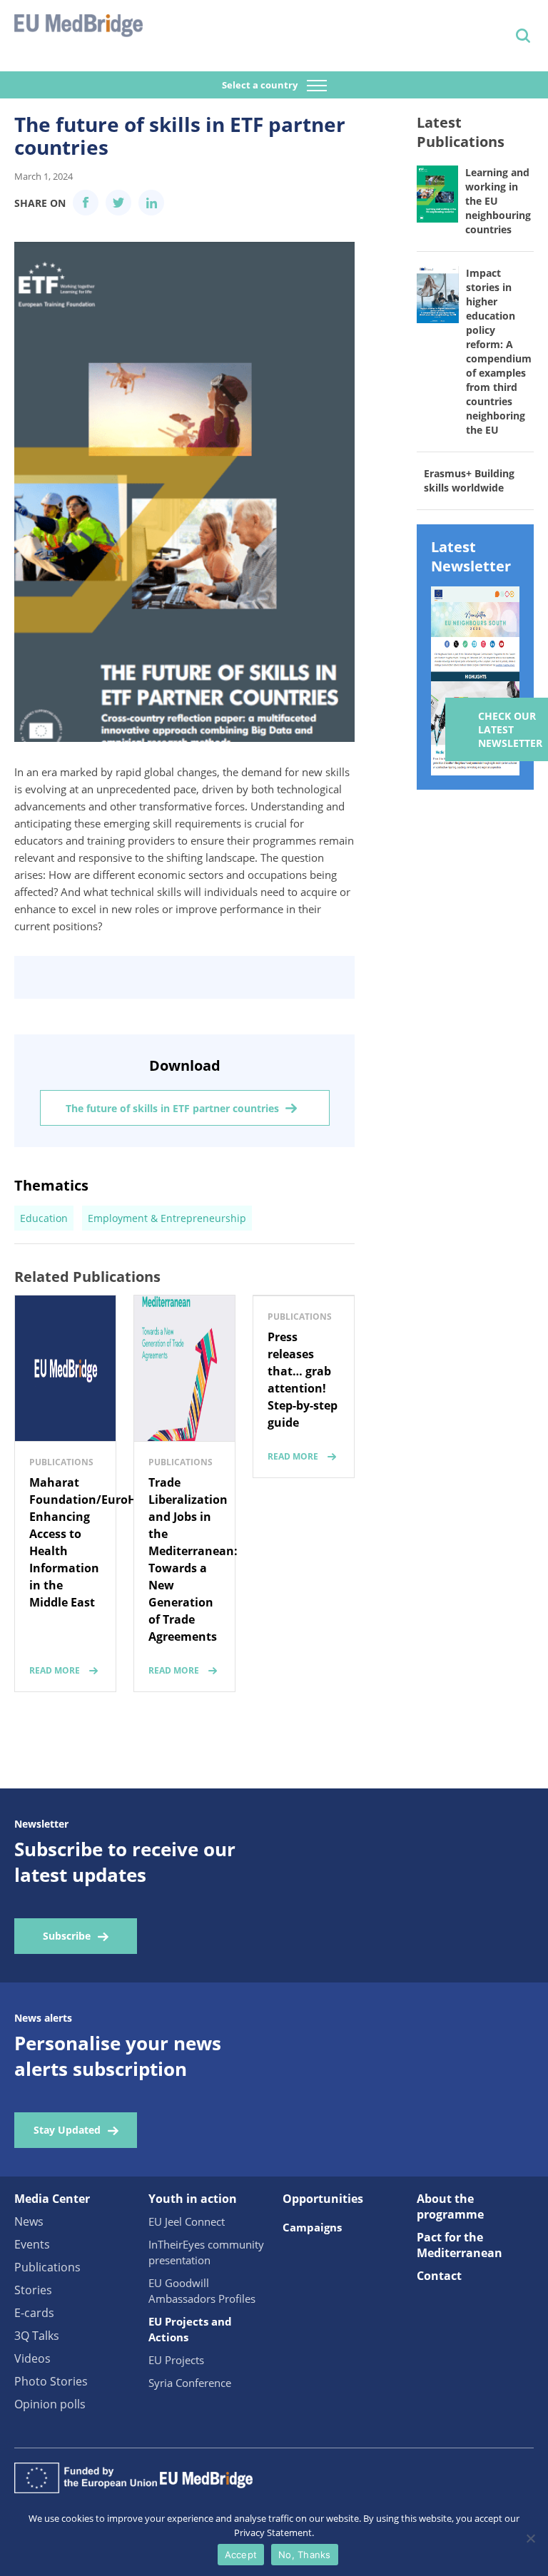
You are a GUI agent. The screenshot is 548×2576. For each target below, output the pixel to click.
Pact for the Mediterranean (460, 2245)
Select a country (261, 85)
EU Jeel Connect (187, 2221)
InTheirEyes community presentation (206, 2252)
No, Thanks (305, 2555)
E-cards (34, 2313)
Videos (32, 2358)
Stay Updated (67, 2130)
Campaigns (312, 2227)
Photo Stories (51, 2381)
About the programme (450, 2206)
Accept (241, 2555)
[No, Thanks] (530, 2538)
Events (32, 2244)
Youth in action (193, 2199)
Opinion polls (50, 2404)
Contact (439, 2276)
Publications (47, 2267)
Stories (33, 2290)
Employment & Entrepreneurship (167, 1218)
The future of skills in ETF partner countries (172, 1108)
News (29, 2221)
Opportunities (323, 2199)
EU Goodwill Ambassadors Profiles (202, 2291)
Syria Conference (190, 2383)
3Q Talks (37, 2336)
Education (44, 1218)
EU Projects (176, 2360)
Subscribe (67, 1936)
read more (55, 1670)
